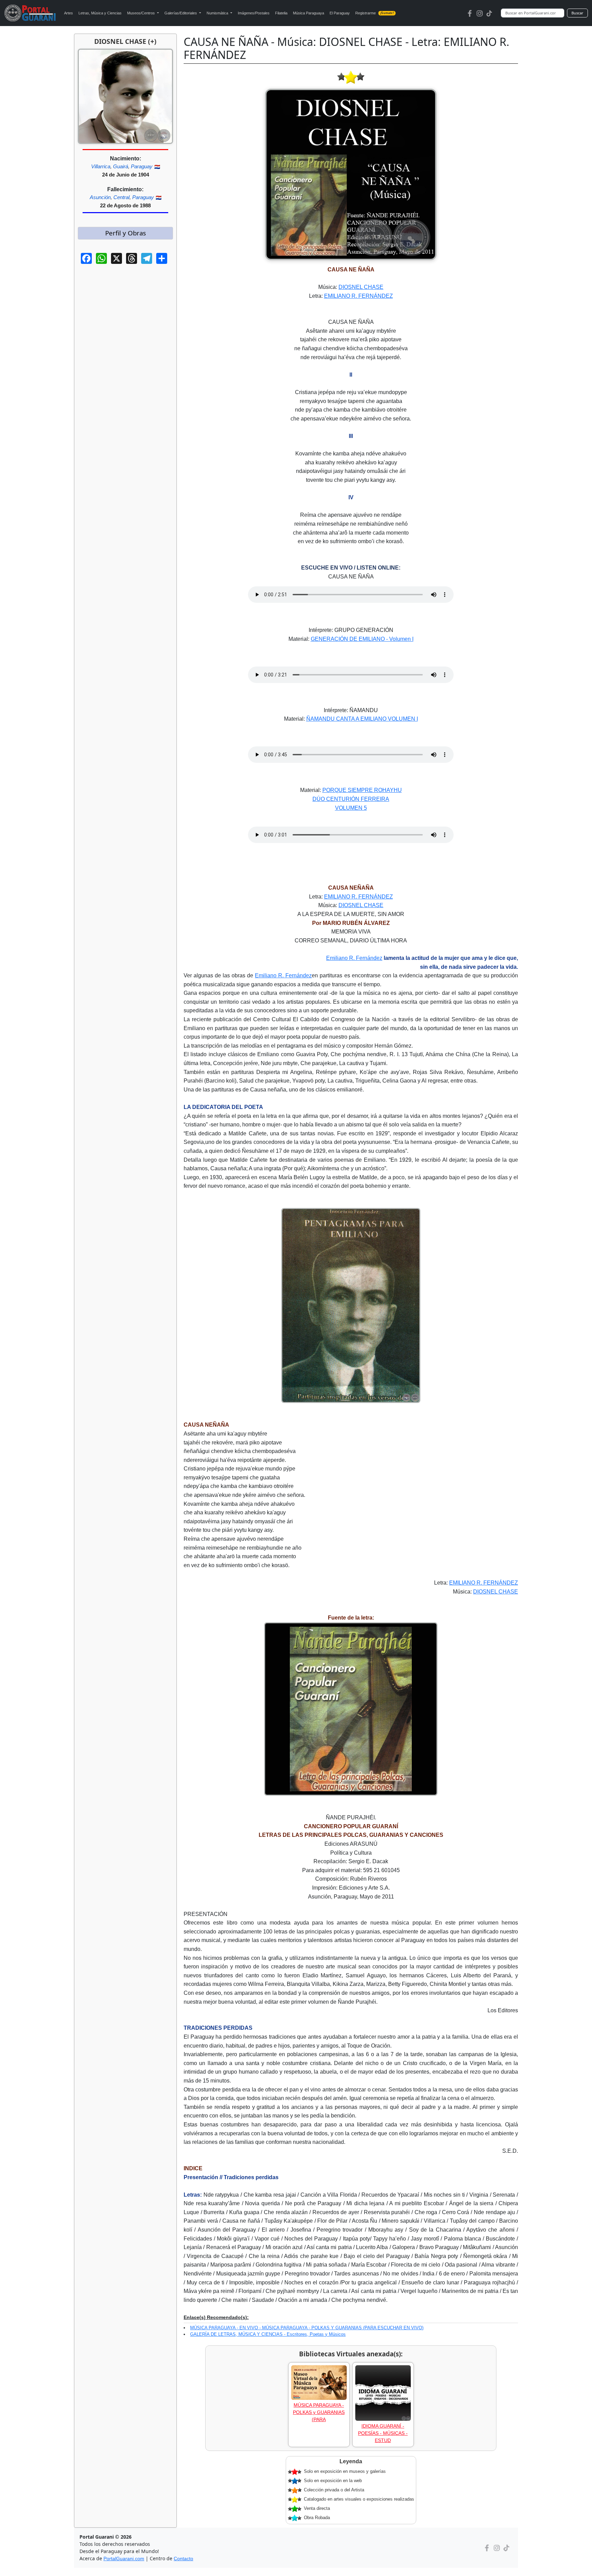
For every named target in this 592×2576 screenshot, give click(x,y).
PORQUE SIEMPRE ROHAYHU (362, 790)
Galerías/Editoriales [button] (181, 13)
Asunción (100, 197)
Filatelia (281, 13)
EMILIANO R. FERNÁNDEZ (359, 296)
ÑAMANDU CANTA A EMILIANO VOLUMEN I (362, 719)
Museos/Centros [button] (141, 13)
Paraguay (142, 166)
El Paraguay (340, 13)
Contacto (183, 2559)
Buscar (577, 13)
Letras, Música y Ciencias (100, 13)
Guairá (121, 166)
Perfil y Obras (126, 233)
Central (121, 197)
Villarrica (101, 166)
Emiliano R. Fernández (354, 958)
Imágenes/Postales (254, 13)
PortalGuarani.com (124, 2559)
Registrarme (374, 13)
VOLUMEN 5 (351, 808)
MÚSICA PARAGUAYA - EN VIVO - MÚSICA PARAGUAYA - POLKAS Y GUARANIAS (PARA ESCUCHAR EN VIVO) (307, 2328)
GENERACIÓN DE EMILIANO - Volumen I (362, 639)
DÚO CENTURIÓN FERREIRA (351, 799)
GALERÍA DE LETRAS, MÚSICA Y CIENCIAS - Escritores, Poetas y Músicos (268, 2334)
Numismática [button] (218, 13)
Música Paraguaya (309, 13)
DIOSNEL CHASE (361, 287)
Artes (69, 13)
